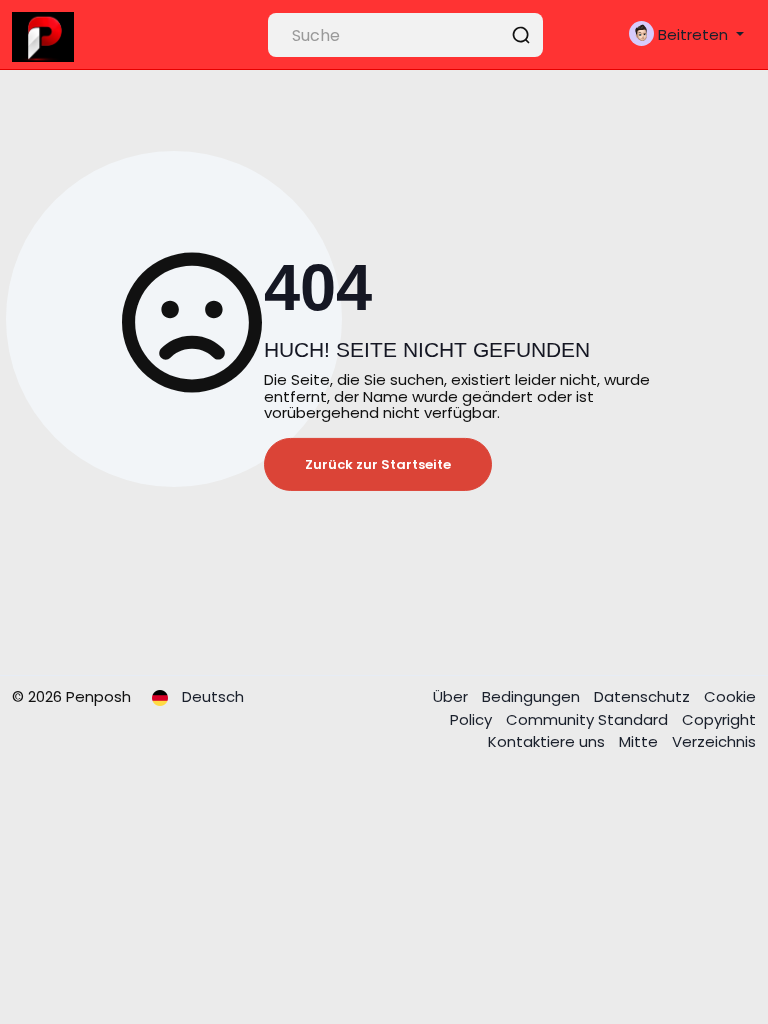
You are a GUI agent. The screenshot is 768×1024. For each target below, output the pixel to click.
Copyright (719, 719)
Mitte (640, 741)
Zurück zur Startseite (378, 464)
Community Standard (589, 719)
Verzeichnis (714, 741)
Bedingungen (533, 696)
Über (452, 696)
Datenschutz (644, 696)
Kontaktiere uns (548, 741)
